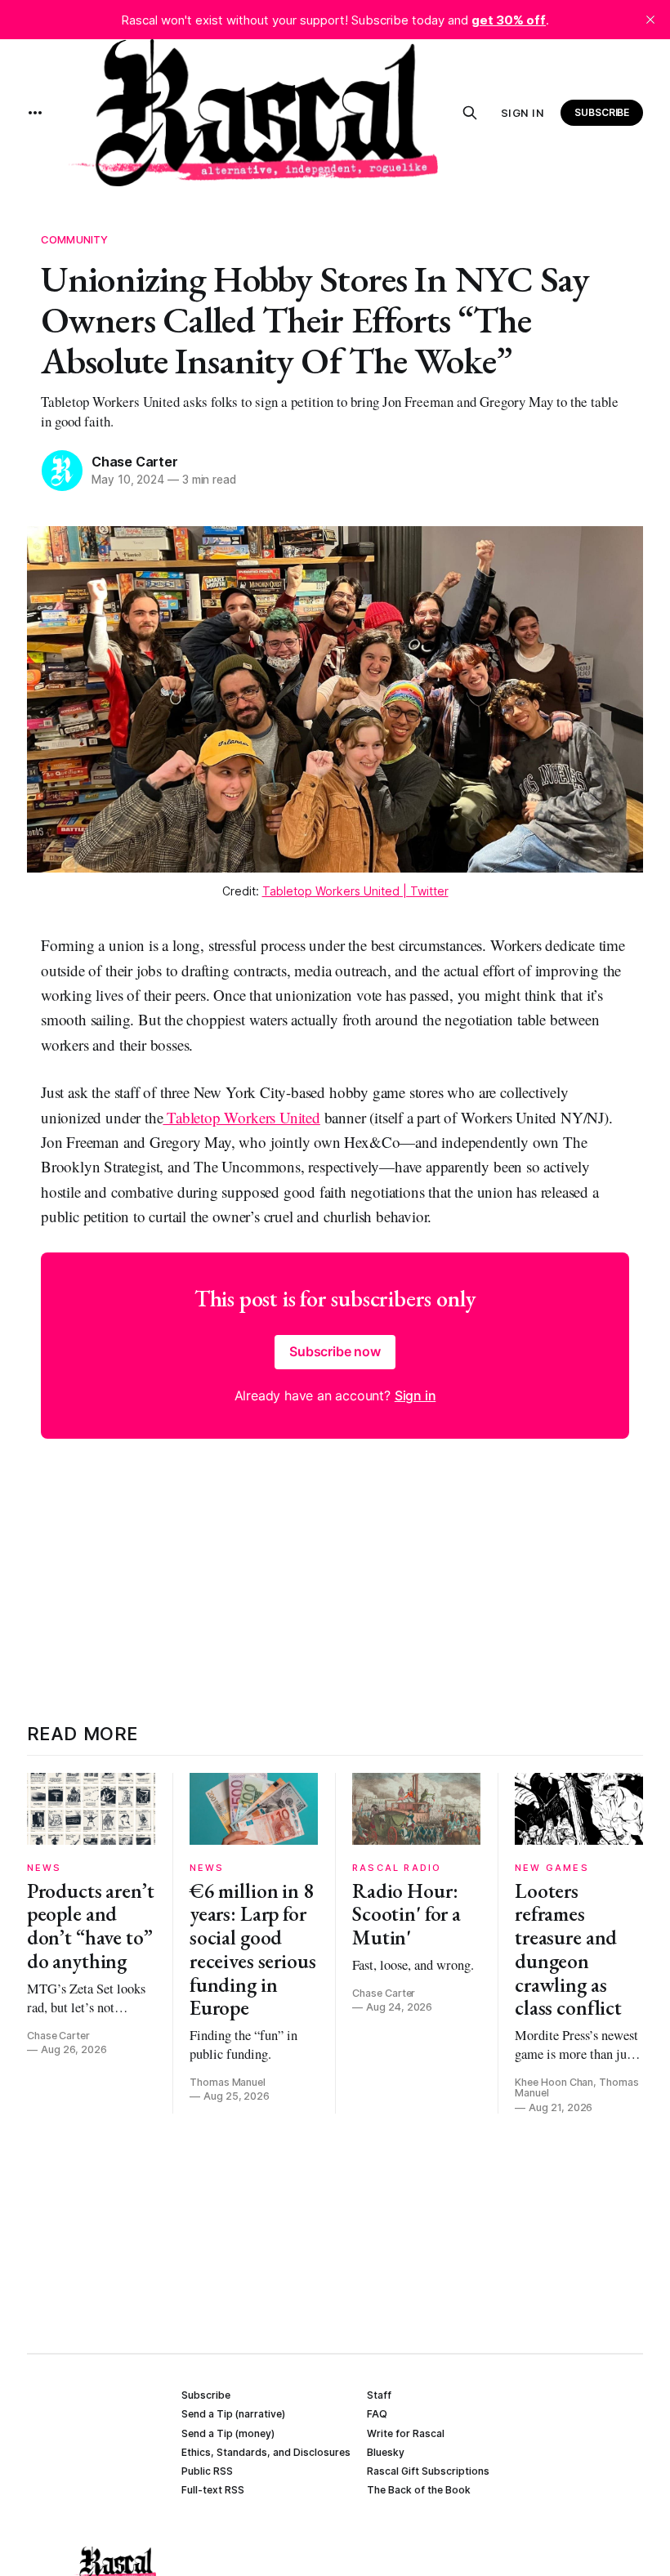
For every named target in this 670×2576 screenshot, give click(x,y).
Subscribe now (335, 1351)
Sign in (523, 113)
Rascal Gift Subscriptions (428, 2471)
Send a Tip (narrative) (233, 2414)
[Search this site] (470, 113)
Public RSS (207, 2471)
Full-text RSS (213, 2490)
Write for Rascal (406, 2433)
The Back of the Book (419, 2490)
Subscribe (602, 112)
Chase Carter (135, 462)
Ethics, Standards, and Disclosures (266, 2452)
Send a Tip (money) (228, 2433)
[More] (35, 113)
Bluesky (386, 2452)
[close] (650, 20)
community (74, 239)
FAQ (377, 2414)
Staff (379, 2395)
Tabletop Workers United (241, 1117)
